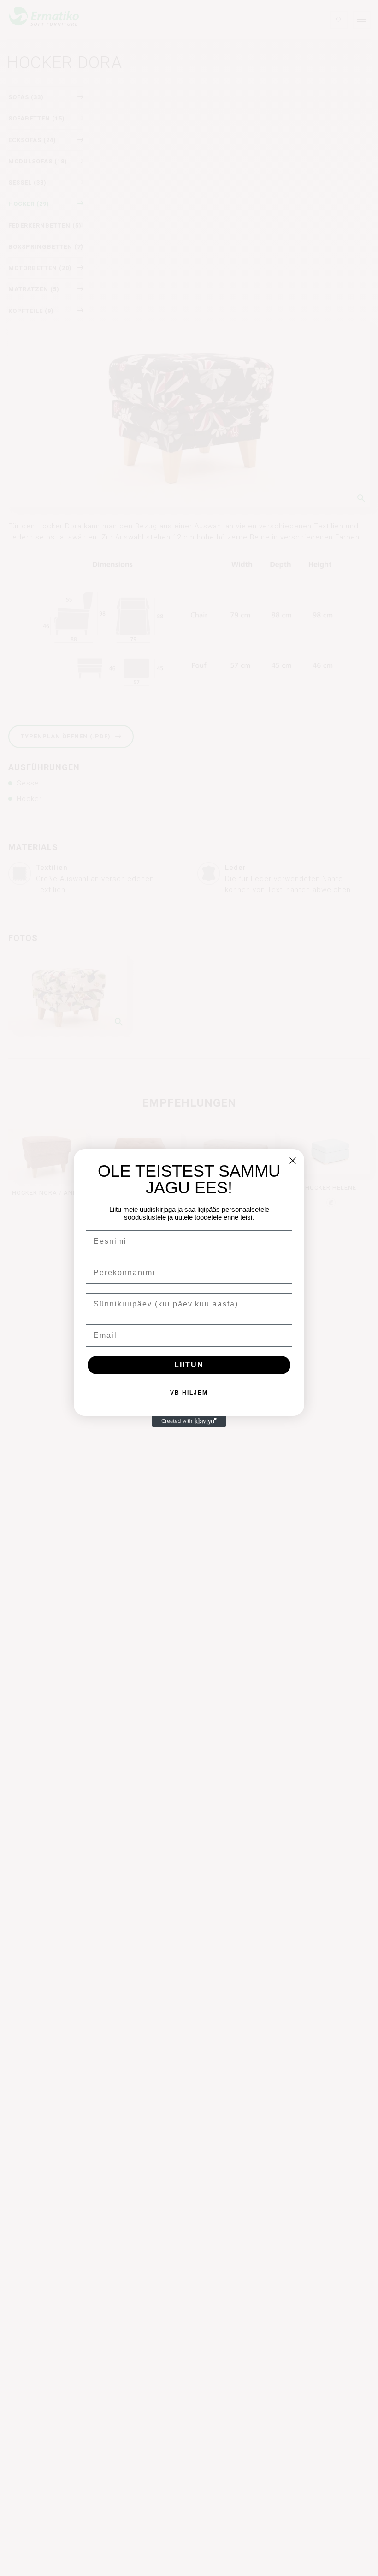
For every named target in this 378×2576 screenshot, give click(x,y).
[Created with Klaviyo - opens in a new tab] (189, 1421)
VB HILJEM (189, 1393)
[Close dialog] (293, 1161)
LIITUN (189, 1365)
